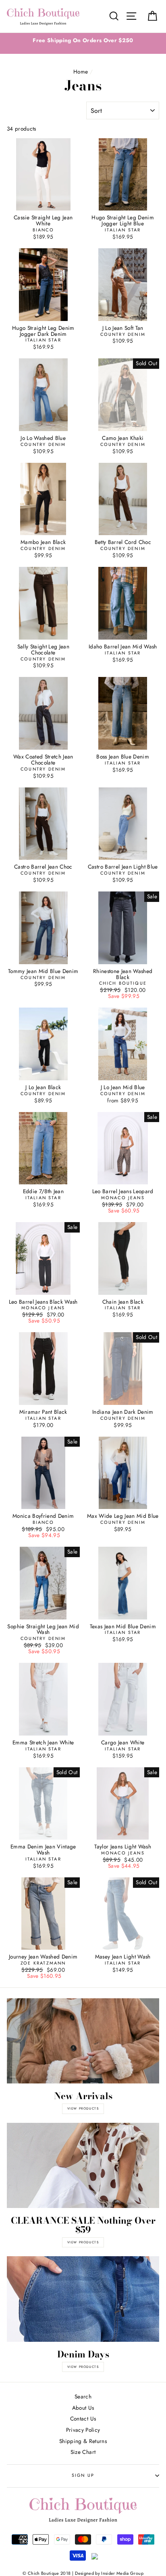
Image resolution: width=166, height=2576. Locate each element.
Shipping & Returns (83, 2441)
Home (81, 72)
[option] (83, 40)
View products (83, 2108)
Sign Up (83, 2475)
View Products (83, 2242)
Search (83, 2396)
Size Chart (83, 2452)
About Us (83, 2408)
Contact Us (83, 2419)
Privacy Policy (83, 2430)
